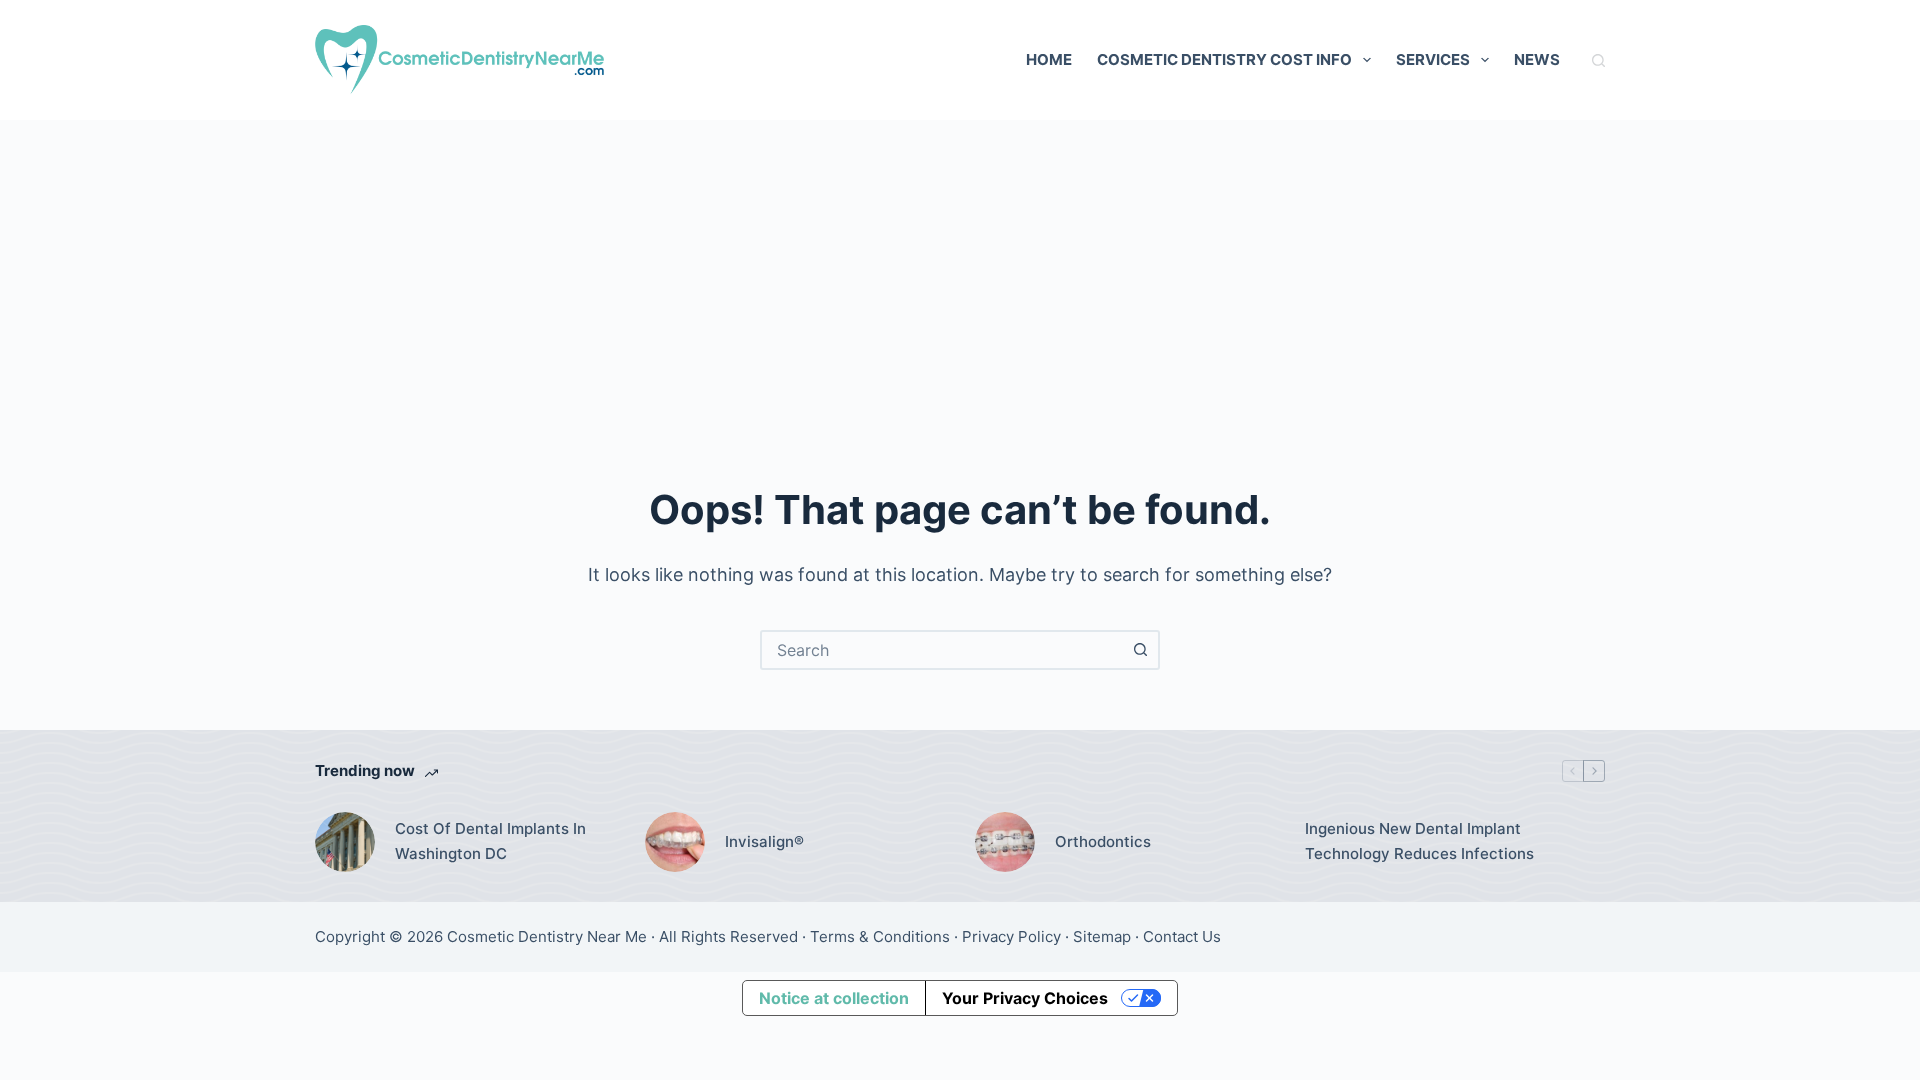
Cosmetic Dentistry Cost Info (1224, 59)
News (1537, 59)
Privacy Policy (1011, 936)
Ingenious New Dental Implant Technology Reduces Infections (1419, 841)
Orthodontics (1103, 841)
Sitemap (1102, 936)
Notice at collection (834, 998)
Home (1049, 59)
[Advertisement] (960, 270)
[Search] (1598, 60)
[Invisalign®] (675, 842)
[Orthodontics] (1005, 842)
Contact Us (1182, 936)
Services (1433, 59)
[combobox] (942, 650)
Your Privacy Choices (1025, 998)
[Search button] (1140, 650)
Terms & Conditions (880, 936)
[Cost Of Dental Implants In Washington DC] (345, 842)
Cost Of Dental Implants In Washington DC (490, 841)
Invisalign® (764, 841)
